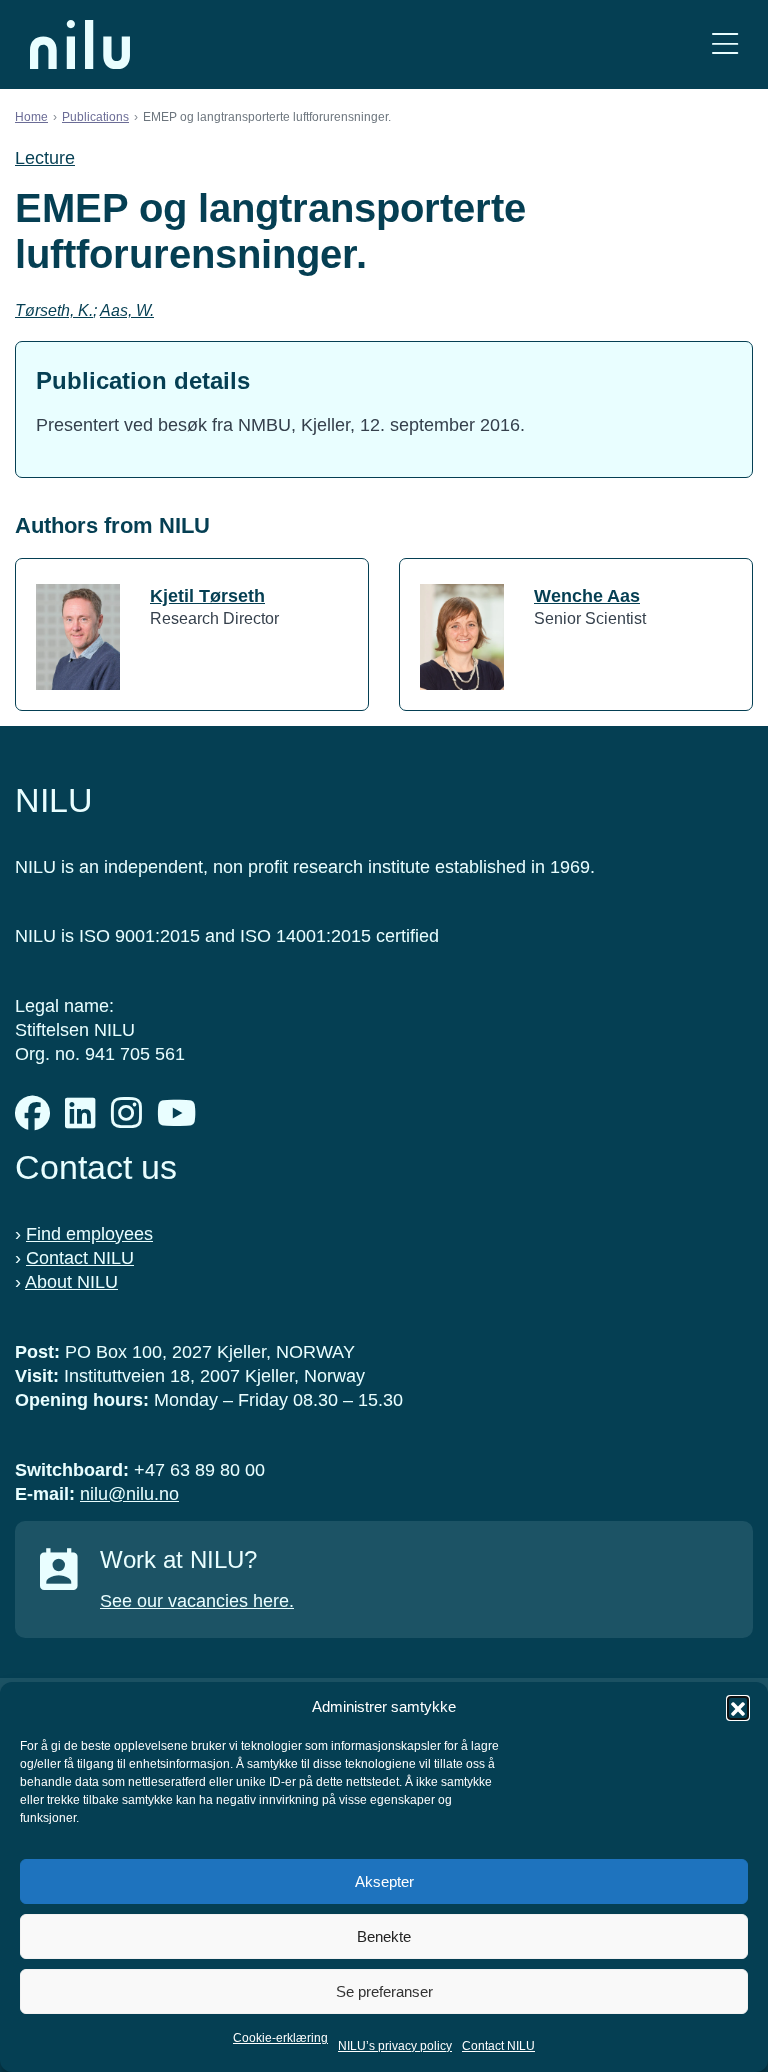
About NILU (71, 1282)
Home (31, 117)
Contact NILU (498, 2046)
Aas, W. (127, 310)
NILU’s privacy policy (395, 2046)
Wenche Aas (587, 596)
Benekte (384, 1936)
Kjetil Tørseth (207, 596)
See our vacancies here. (197, 1601)
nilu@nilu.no (129, 1494)
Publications (95, 117)
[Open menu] (725, 44)
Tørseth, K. (54, 310)
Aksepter (384, 1881)
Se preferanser (384, 1991)
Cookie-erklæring (280, 2038)
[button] (738, 1707)
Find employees (89, 1234)
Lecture (45, 158)
